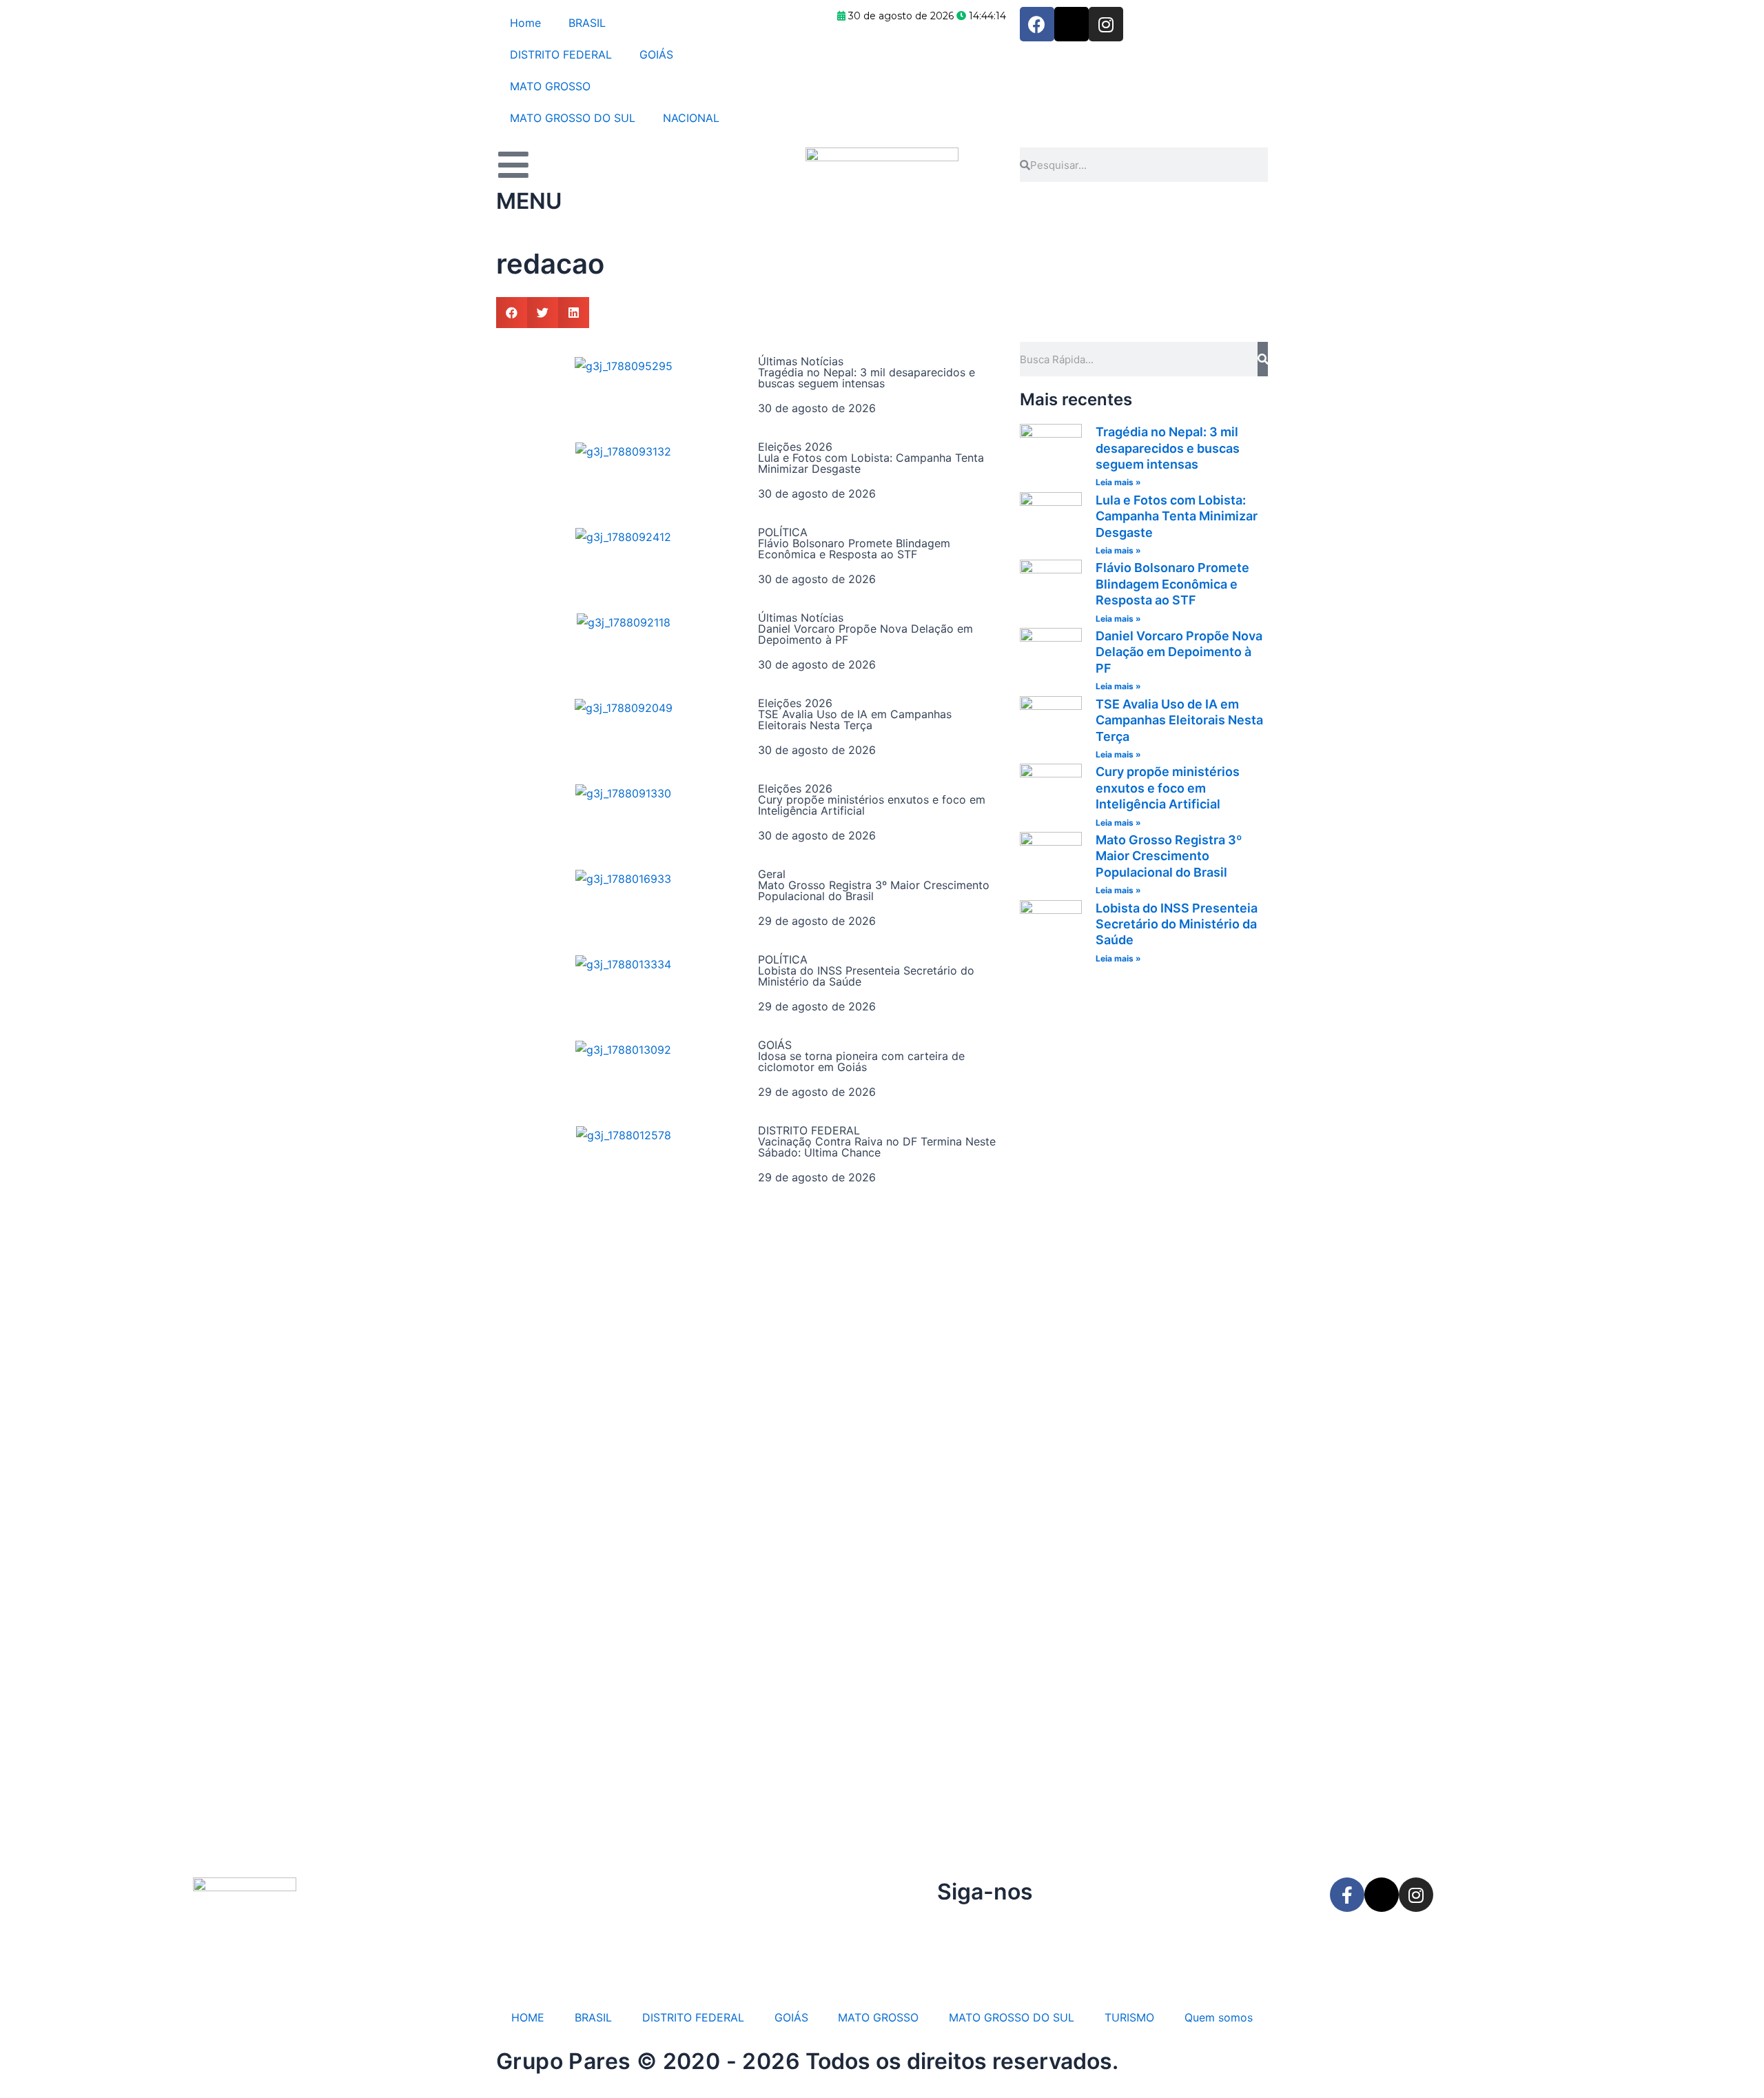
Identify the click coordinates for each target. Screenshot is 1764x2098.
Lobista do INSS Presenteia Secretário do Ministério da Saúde (866, 976)
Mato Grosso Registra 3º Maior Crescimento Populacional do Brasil (874, 890)
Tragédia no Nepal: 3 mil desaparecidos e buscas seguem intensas (866, 378)
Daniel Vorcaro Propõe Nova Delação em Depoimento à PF (865, 634)
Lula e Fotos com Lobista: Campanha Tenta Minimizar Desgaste (871, 463)
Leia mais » (1118, 482)
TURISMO (1129, 2017)
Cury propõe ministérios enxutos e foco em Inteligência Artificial (872, 805)
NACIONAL (691, 118)
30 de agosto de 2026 (817, 408)
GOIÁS (656, 54)
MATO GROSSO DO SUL (573, 118)
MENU (529, 201)
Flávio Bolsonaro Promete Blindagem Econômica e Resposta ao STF (854, 549)
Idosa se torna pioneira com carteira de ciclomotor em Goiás (861, 1061)
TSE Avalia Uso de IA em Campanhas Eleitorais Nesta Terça (855, 720)
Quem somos (1219, 2017)
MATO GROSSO (550, 86)
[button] (512, 313)
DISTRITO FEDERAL (561, 54)
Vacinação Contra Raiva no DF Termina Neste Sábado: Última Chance (877, 1147)
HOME (528, 2017)
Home (525, 23)
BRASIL (587, 23)
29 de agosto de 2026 (817, 921)
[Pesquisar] (1263, 359)
